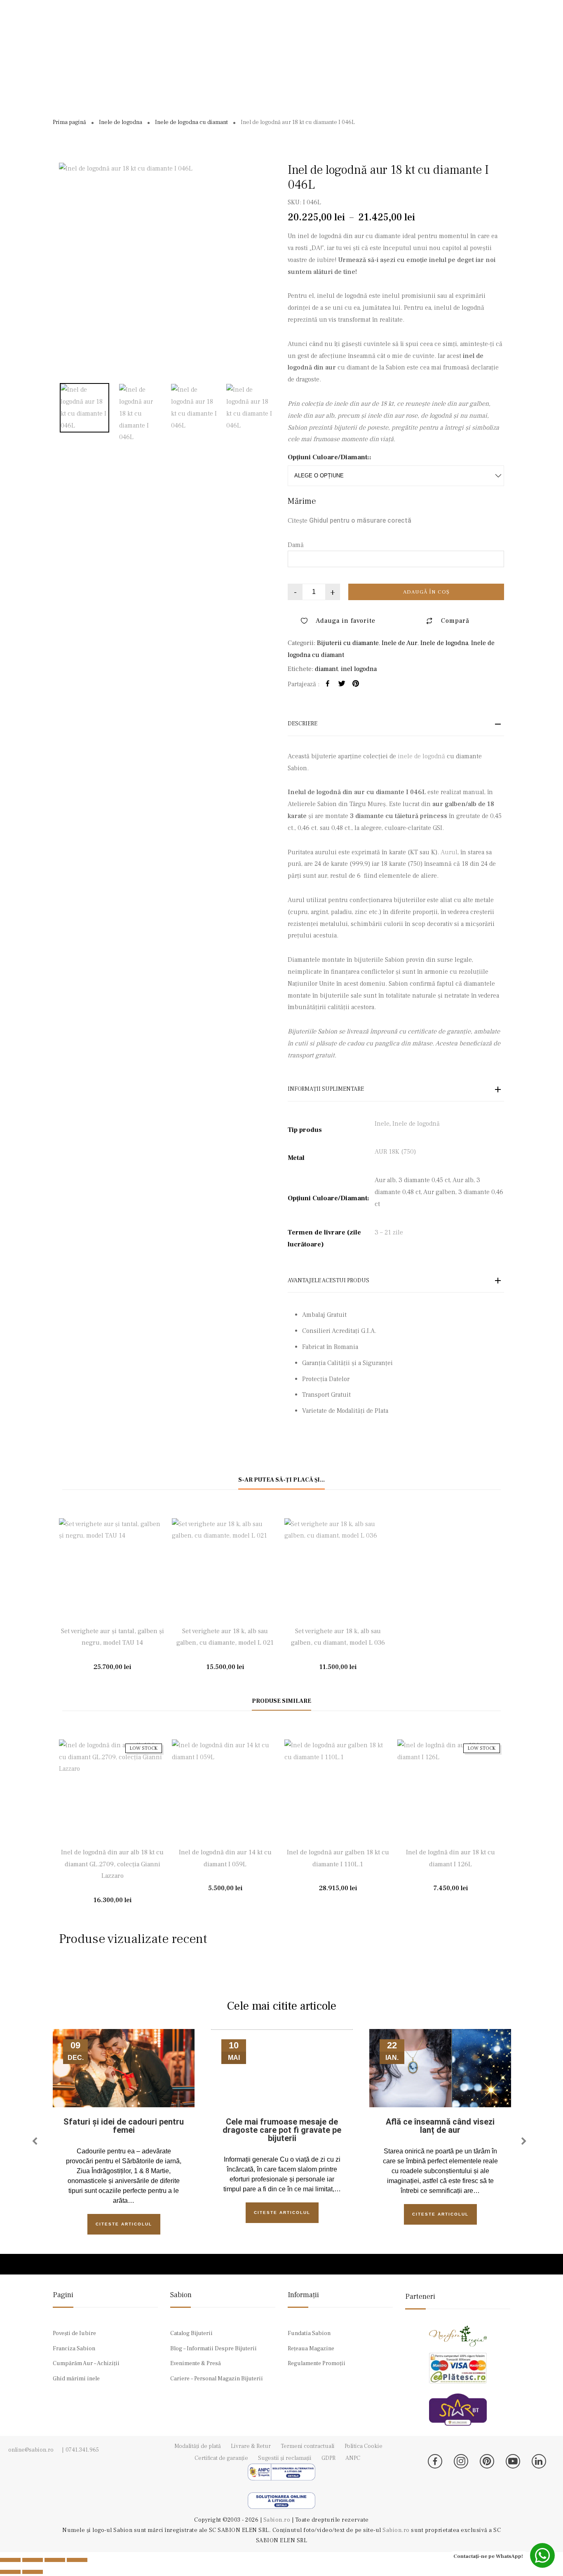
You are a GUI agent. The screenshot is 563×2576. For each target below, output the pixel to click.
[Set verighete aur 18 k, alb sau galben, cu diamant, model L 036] (338, 1572)
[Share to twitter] (342, 685)
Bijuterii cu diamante (348, 643)
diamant (326, 669)
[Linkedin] (539, 2461)
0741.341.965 (82, 2450)
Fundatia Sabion (309, 2333)
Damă (296, 545)
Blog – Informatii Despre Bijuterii (213, 2349)
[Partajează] (55, 2560)
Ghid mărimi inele (76, 2379)
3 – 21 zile (389, 1232)
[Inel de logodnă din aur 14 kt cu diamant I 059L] (225, 1793)
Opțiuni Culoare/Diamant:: (330, 457)
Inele (382, 1124)
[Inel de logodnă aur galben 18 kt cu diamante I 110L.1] (338, 1793)
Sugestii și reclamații (285, 2458)
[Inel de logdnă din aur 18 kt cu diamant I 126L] (451, 1793)
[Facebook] (435, 2461)
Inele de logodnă (416, 1124)
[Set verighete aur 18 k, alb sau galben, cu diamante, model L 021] (225, 1572)
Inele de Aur (400, 643)
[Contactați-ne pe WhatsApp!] (542, 2555)
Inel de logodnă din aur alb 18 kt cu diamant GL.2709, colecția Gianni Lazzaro (112, 1864)
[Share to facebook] (328, 685)
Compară (455, 621)
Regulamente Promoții (317, 2363)
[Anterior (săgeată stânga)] (10, 2572)
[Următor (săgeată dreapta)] (33, 2572)
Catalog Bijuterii (191, 2333)
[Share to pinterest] (356, 685)
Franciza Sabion (74, 2349)
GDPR (328, 2458)
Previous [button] (36, 2141)
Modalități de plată (198, 2446)
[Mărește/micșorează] (10, 2560)
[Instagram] (461, 2461)
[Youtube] (513, 2461)
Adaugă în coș (426, 592)
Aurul (449, 852)
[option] (167, 271)
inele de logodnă (421, 756)
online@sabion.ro (31, 2450)
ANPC (353, 2458)
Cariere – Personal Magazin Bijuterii (217, 2379)
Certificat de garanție (221, 2458)
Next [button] (526, 2141)
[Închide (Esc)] (77, 2560)
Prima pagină (69, 122)
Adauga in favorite (346, 621)
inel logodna (359, 669)
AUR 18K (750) (395, 1152)
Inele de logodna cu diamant (191, 122)
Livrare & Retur (251, 2446)
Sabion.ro (278, 2520)
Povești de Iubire (74, 2333)
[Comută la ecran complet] (33, 2560)
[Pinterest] (487, 2461)
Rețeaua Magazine (311, 2349)
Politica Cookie (364, 2446)
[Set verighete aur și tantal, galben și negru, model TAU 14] (113, 1572)
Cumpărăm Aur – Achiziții (86, 2363)
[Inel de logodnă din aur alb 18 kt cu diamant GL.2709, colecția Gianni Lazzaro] (113, 1793)
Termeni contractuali (308, 2446)
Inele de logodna (121, 122)
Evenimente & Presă (196, 2363)
